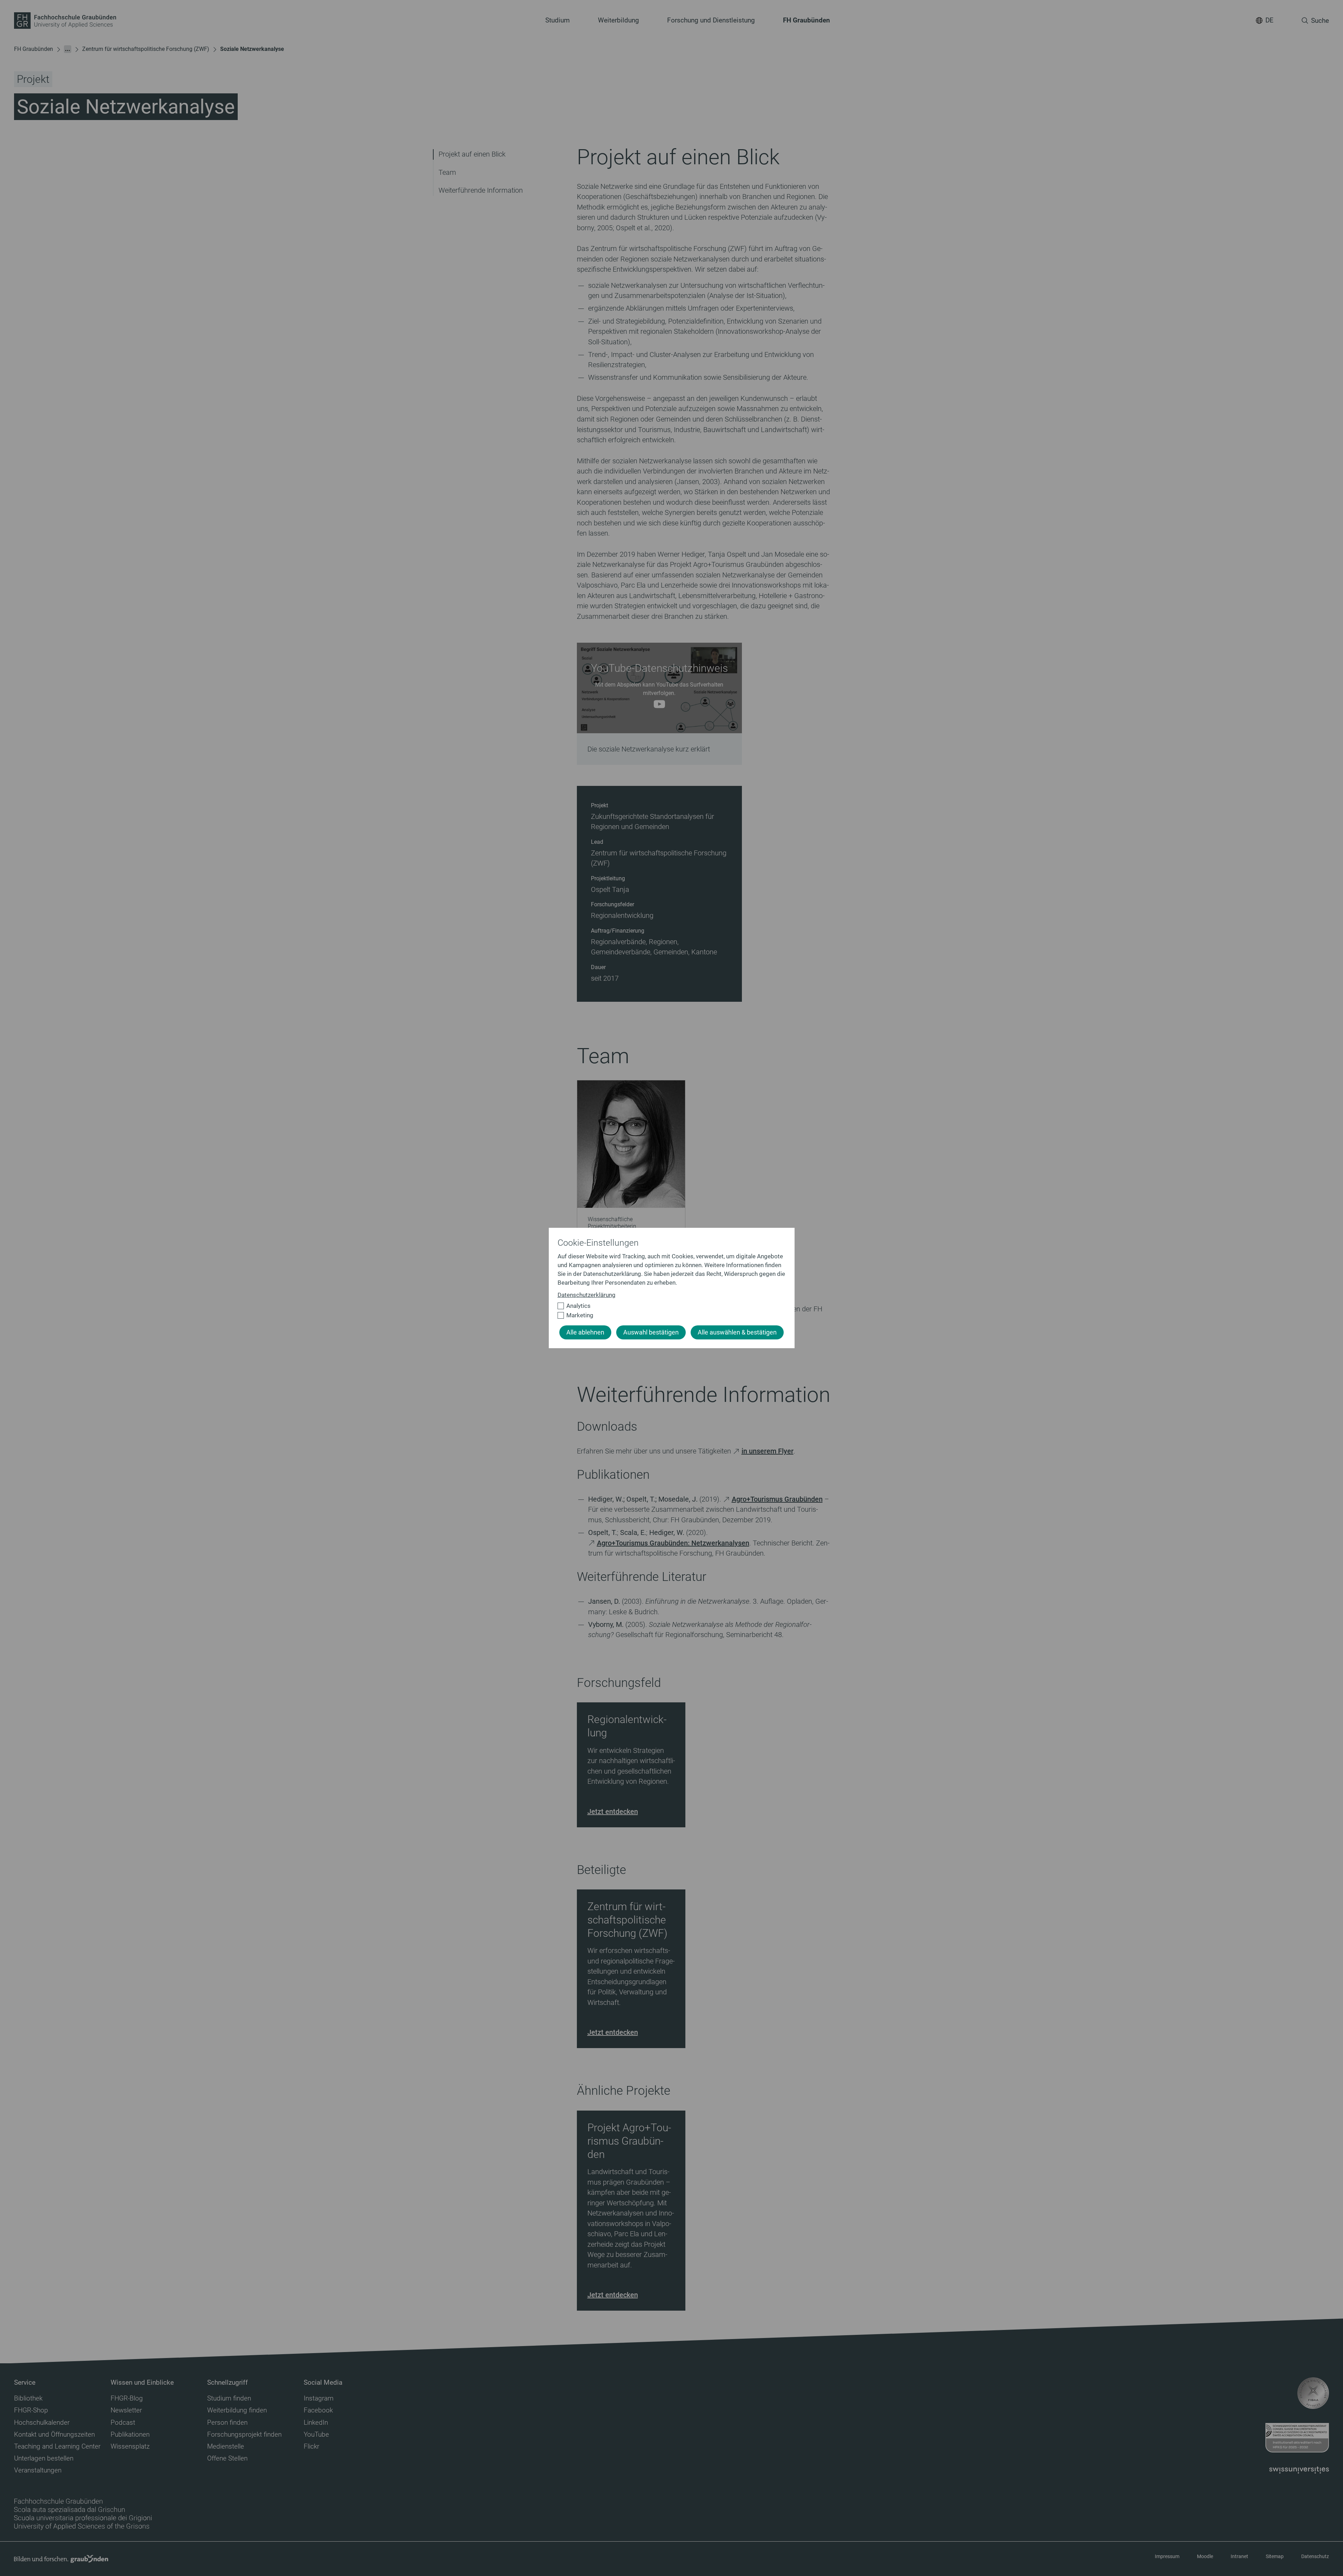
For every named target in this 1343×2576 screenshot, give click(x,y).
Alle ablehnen (585, 1332)
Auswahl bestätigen (651, 1332)
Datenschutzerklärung (587, 1295)
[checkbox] (669, 1306)
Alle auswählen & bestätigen (737, 1332)
